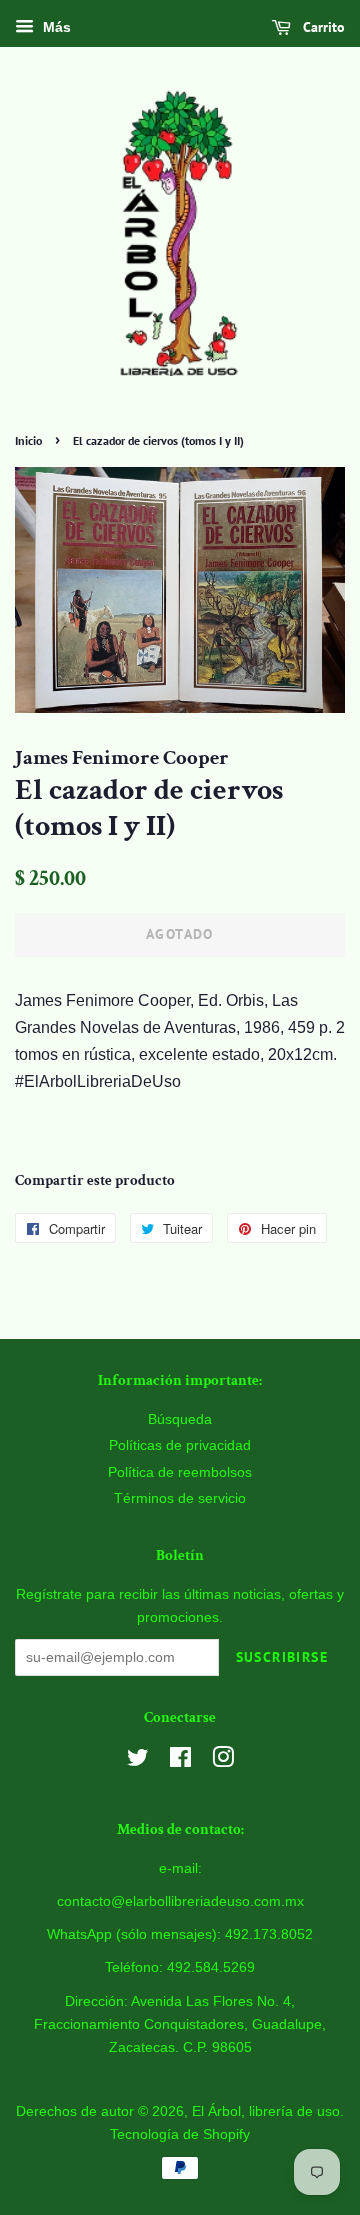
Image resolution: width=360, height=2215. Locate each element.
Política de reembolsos (180, 1472)
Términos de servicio (180, 1498)
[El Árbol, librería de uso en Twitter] (138, 1761)
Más (55, 27)
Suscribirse (282, 1657)
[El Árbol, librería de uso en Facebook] (180, 1761)
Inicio (28, 440)
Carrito (322, 27)
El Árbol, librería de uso (266, 2111)
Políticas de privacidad (180, 1445)
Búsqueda (180, 1419)
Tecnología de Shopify (180, 2134)
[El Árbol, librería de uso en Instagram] (223, 1761)
